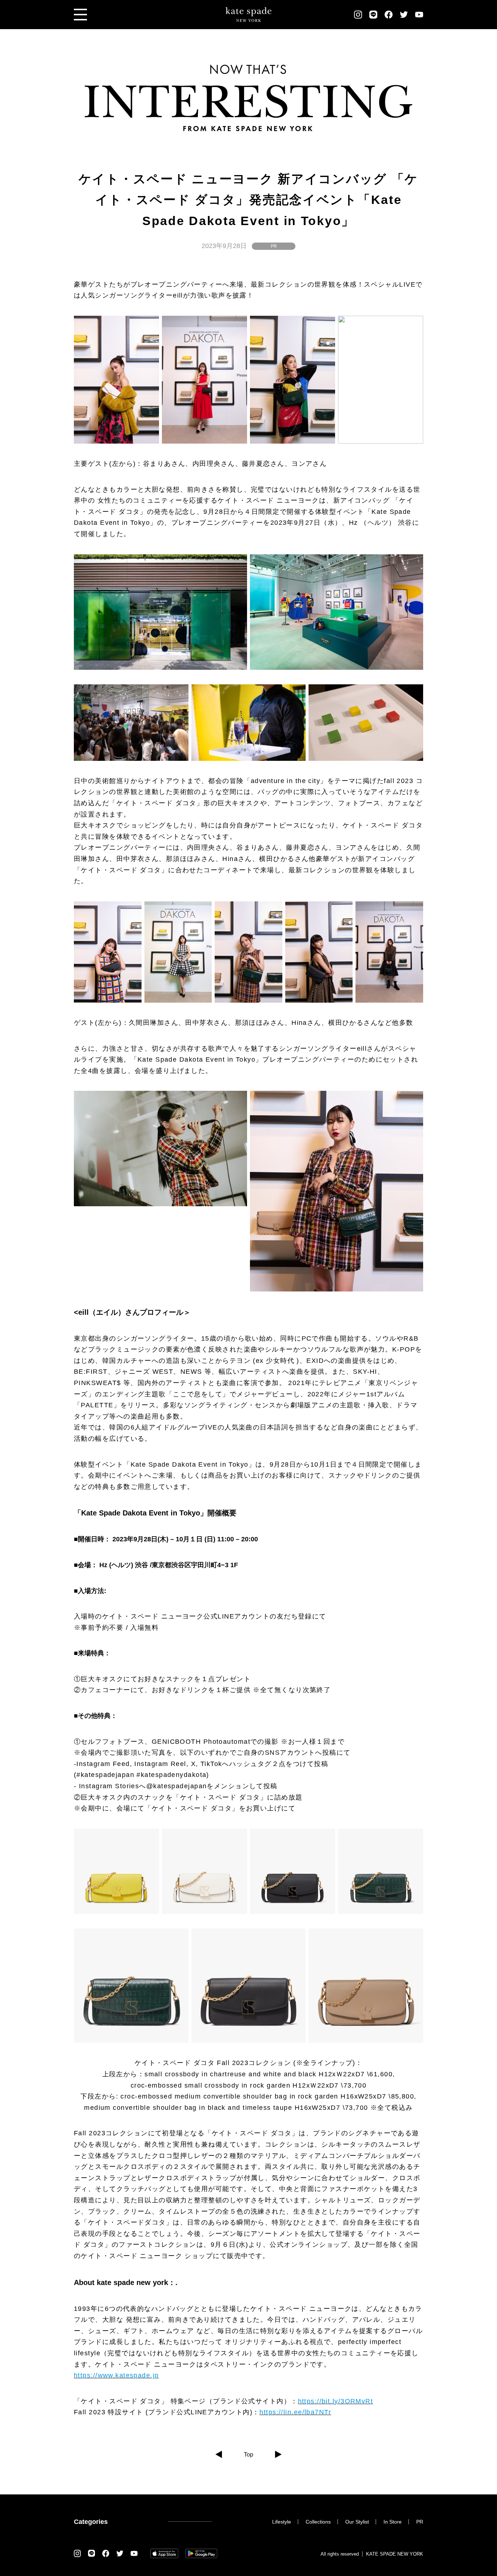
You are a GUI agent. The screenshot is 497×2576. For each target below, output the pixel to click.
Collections (318, 2522)
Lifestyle (282, 2522)
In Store (393, 2522)
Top (249, 2455)
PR (274, 246)
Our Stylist (357, 2522)
